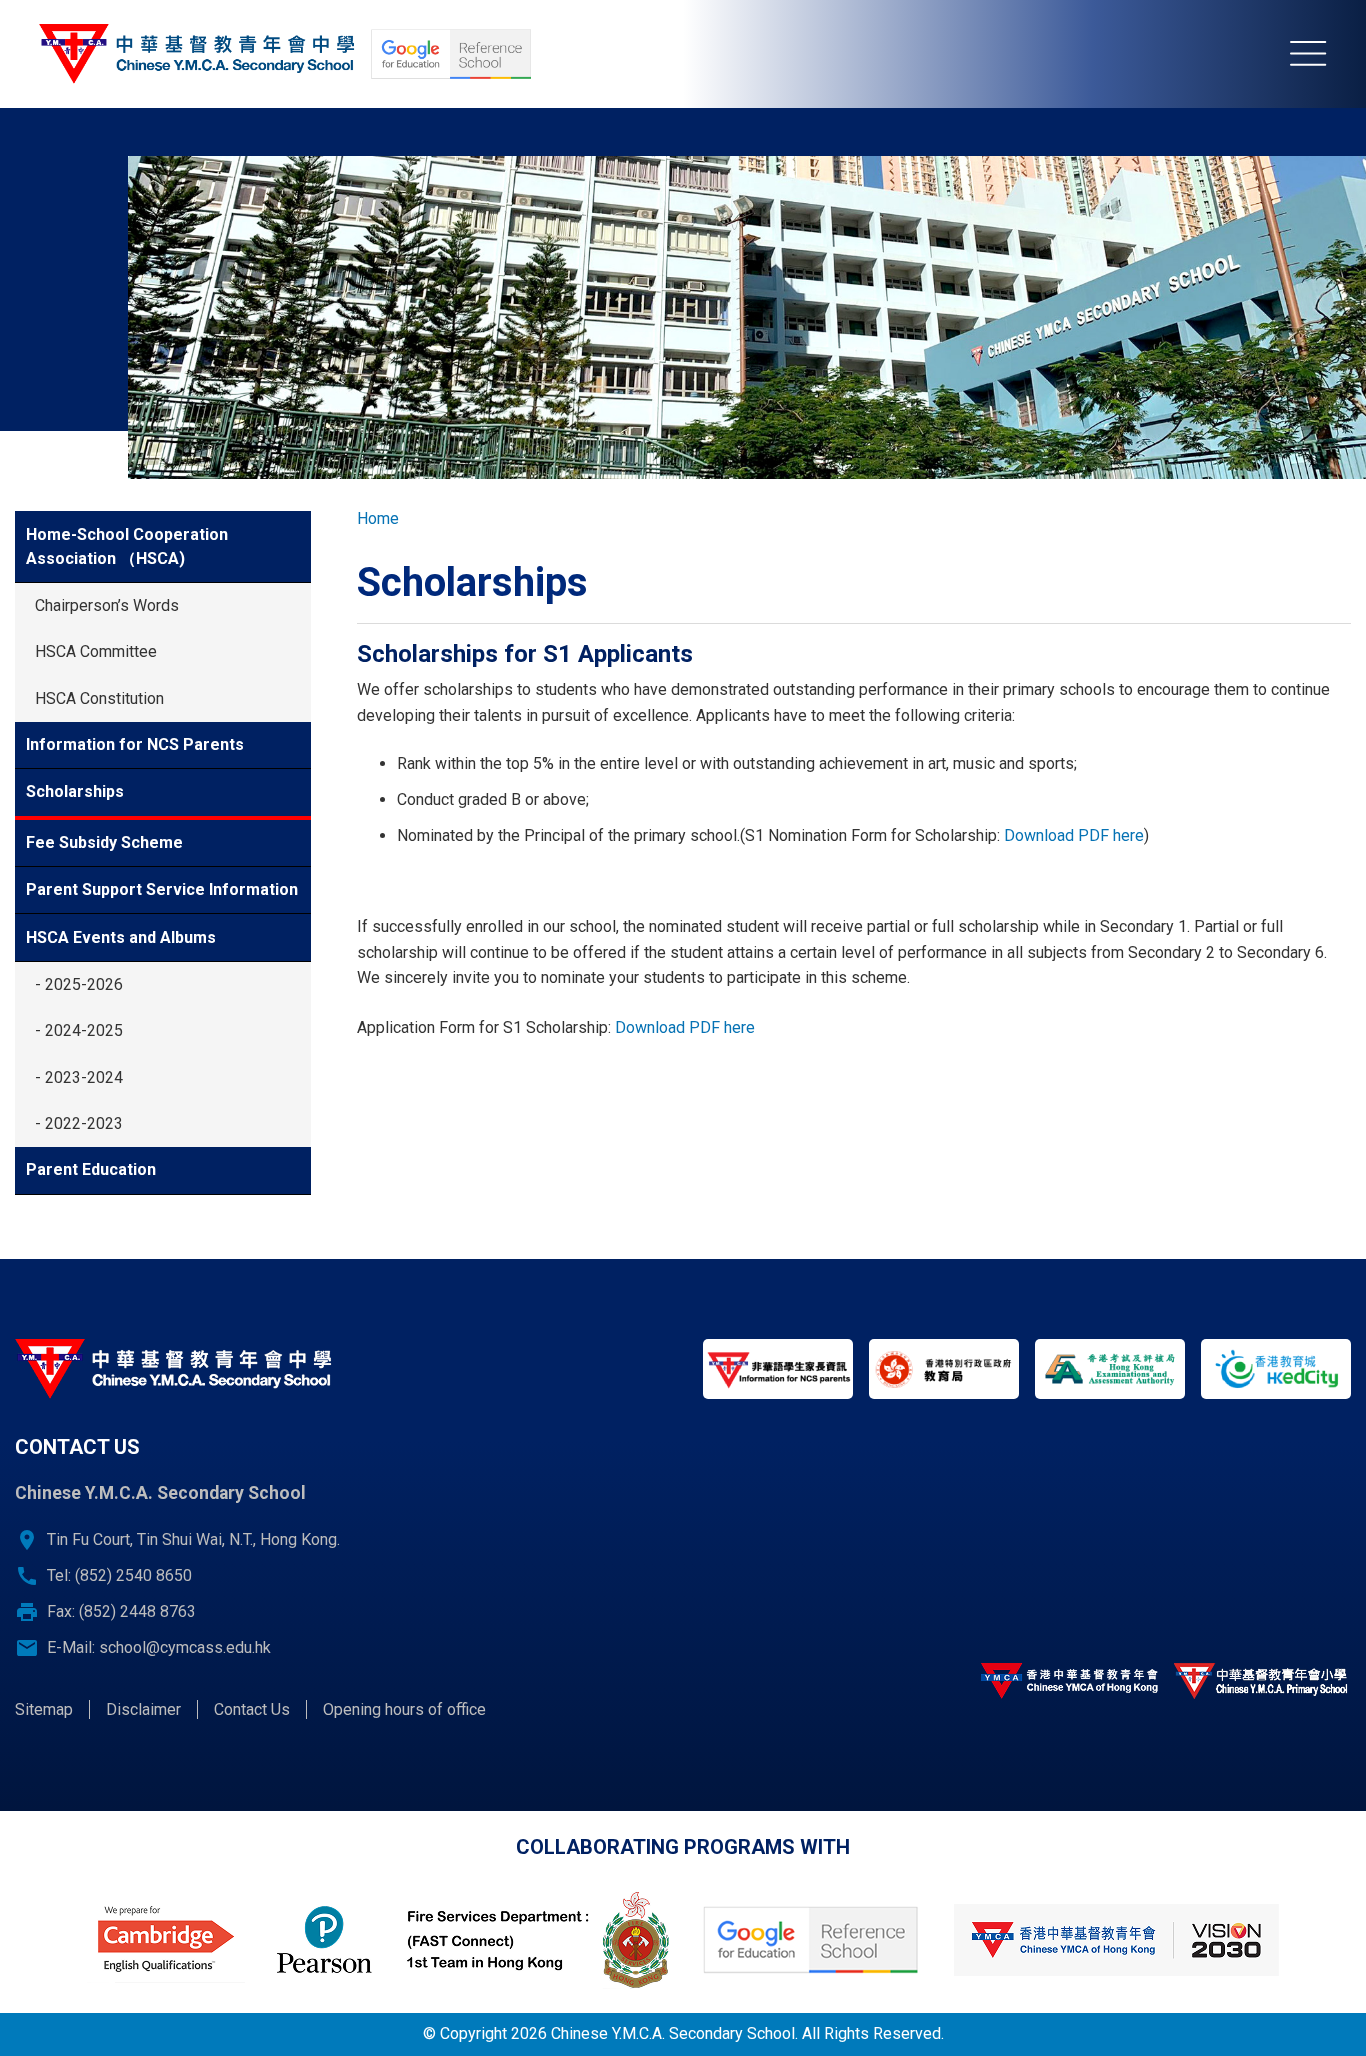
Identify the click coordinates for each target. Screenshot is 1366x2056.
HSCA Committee (96, 651)
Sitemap (44, 1709)
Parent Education (91, 1169)
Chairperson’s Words (107, 605)
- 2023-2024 (79, 1077)
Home (378, 518)
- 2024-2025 (79, 1030)
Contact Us (252, 1709)
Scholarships (75, 791)
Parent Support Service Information (162, 889)
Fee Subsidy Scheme (104, 842)
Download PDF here (1074, 835)
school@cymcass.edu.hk (185, 1647)
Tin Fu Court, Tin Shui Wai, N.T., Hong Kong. (193, 1539)
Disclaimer (143, 1709)
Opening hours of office (404, 1709)
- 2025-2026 (79, 984)
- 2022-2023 (79, 1123)
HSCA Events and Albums (121, 937)
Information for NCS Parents (135, 744)
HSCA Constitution (99, 698)
